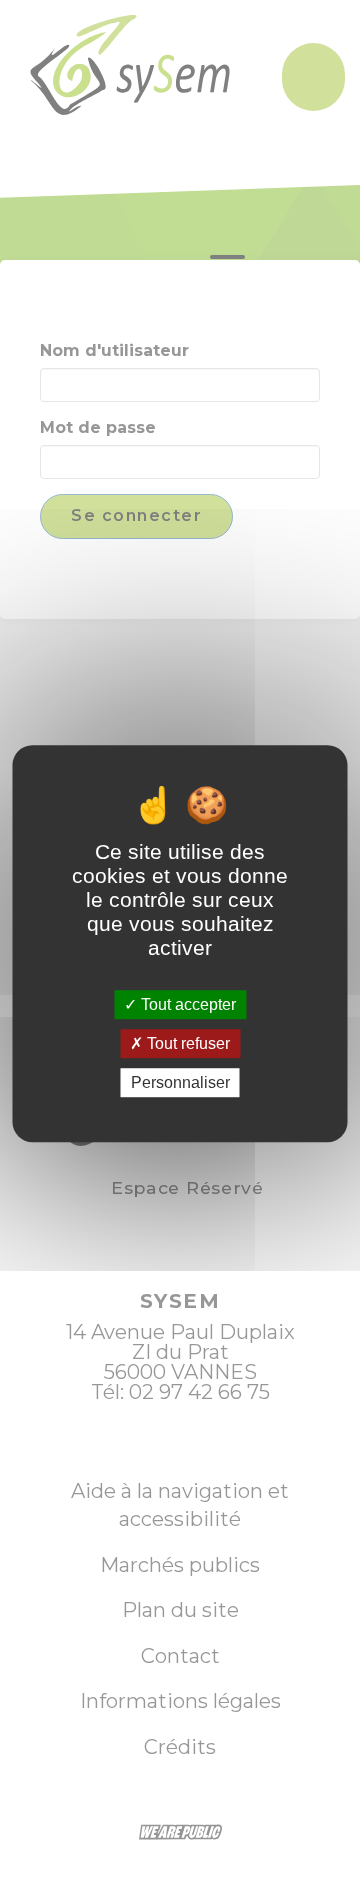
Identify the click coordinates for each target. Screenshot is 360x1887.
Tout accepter (186, 1004)
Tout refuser (186, 1043)
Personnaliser (180, 1082)
